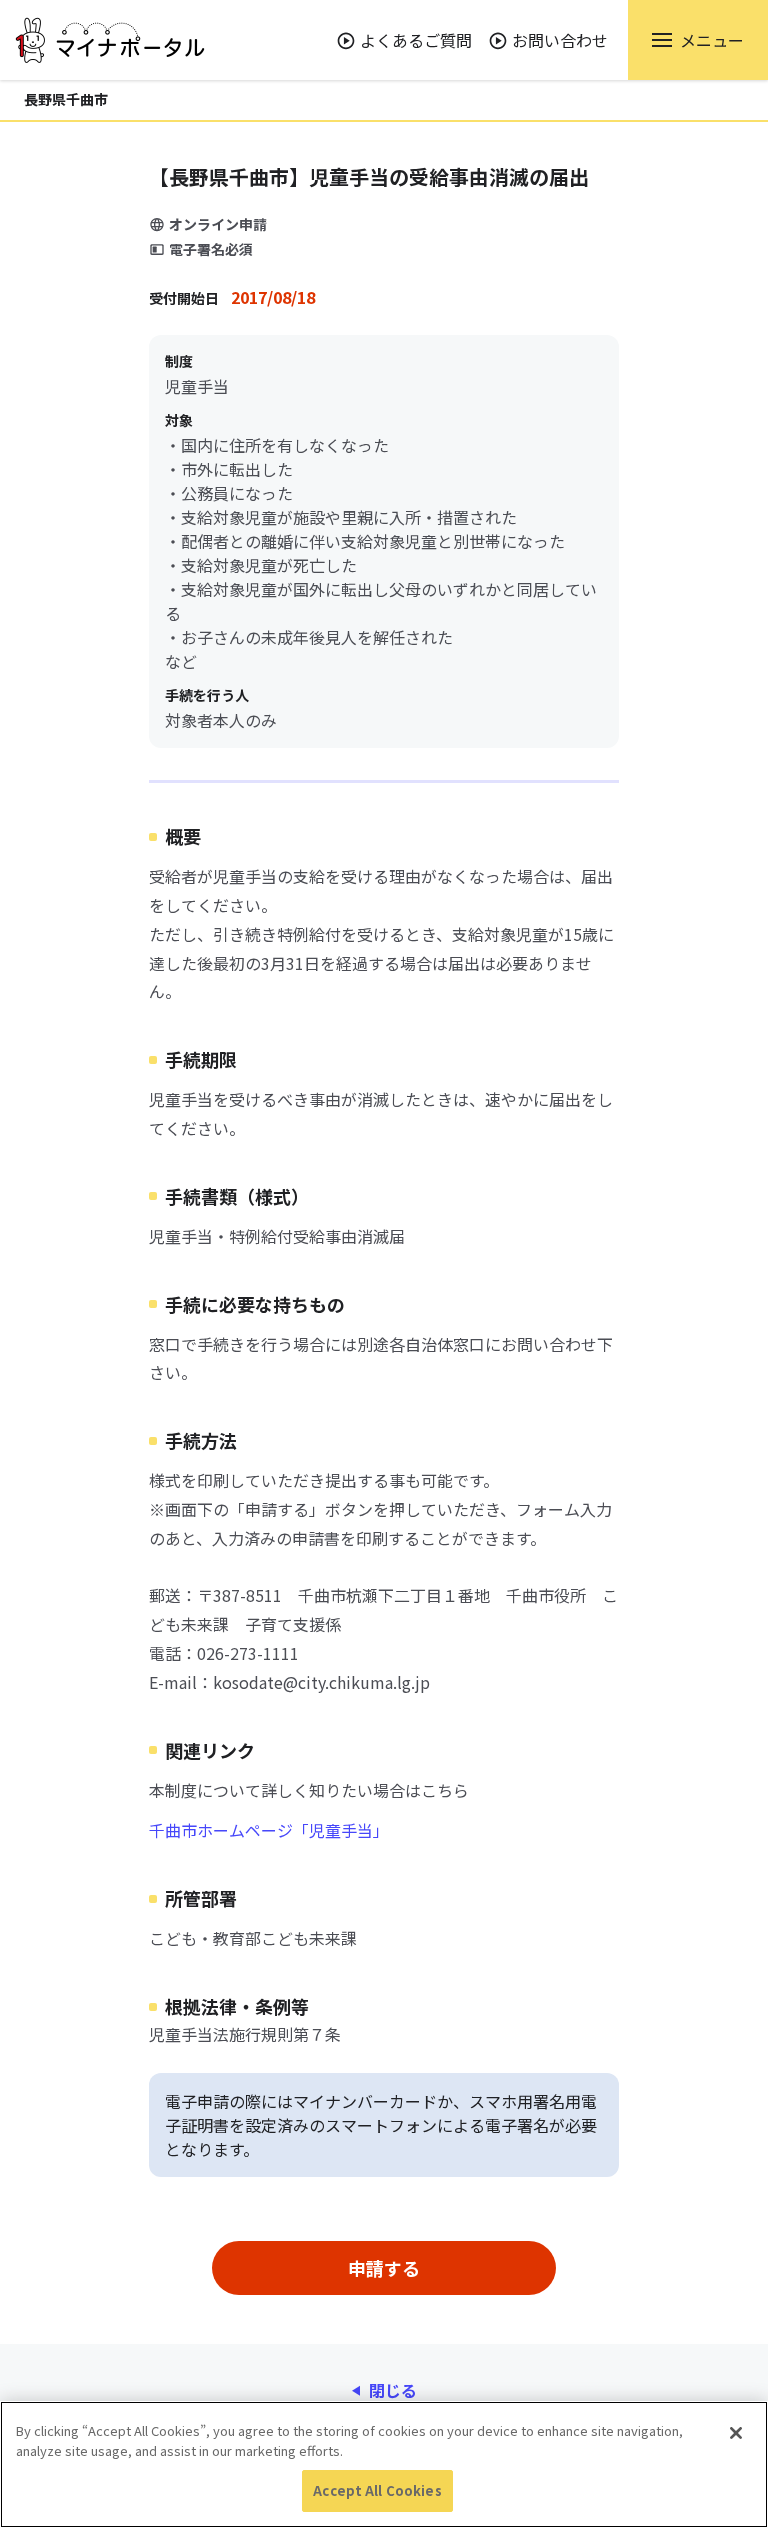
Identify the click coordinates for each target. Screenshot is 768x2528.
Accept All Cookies (377, 2490)
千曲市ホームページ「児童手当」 (269, 1830)
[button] (698, 40)
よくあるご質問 (416, 40)
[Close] (736, 2433)
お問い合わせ (560, 40)
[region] (384, 2464)
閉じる (393, 2390)
